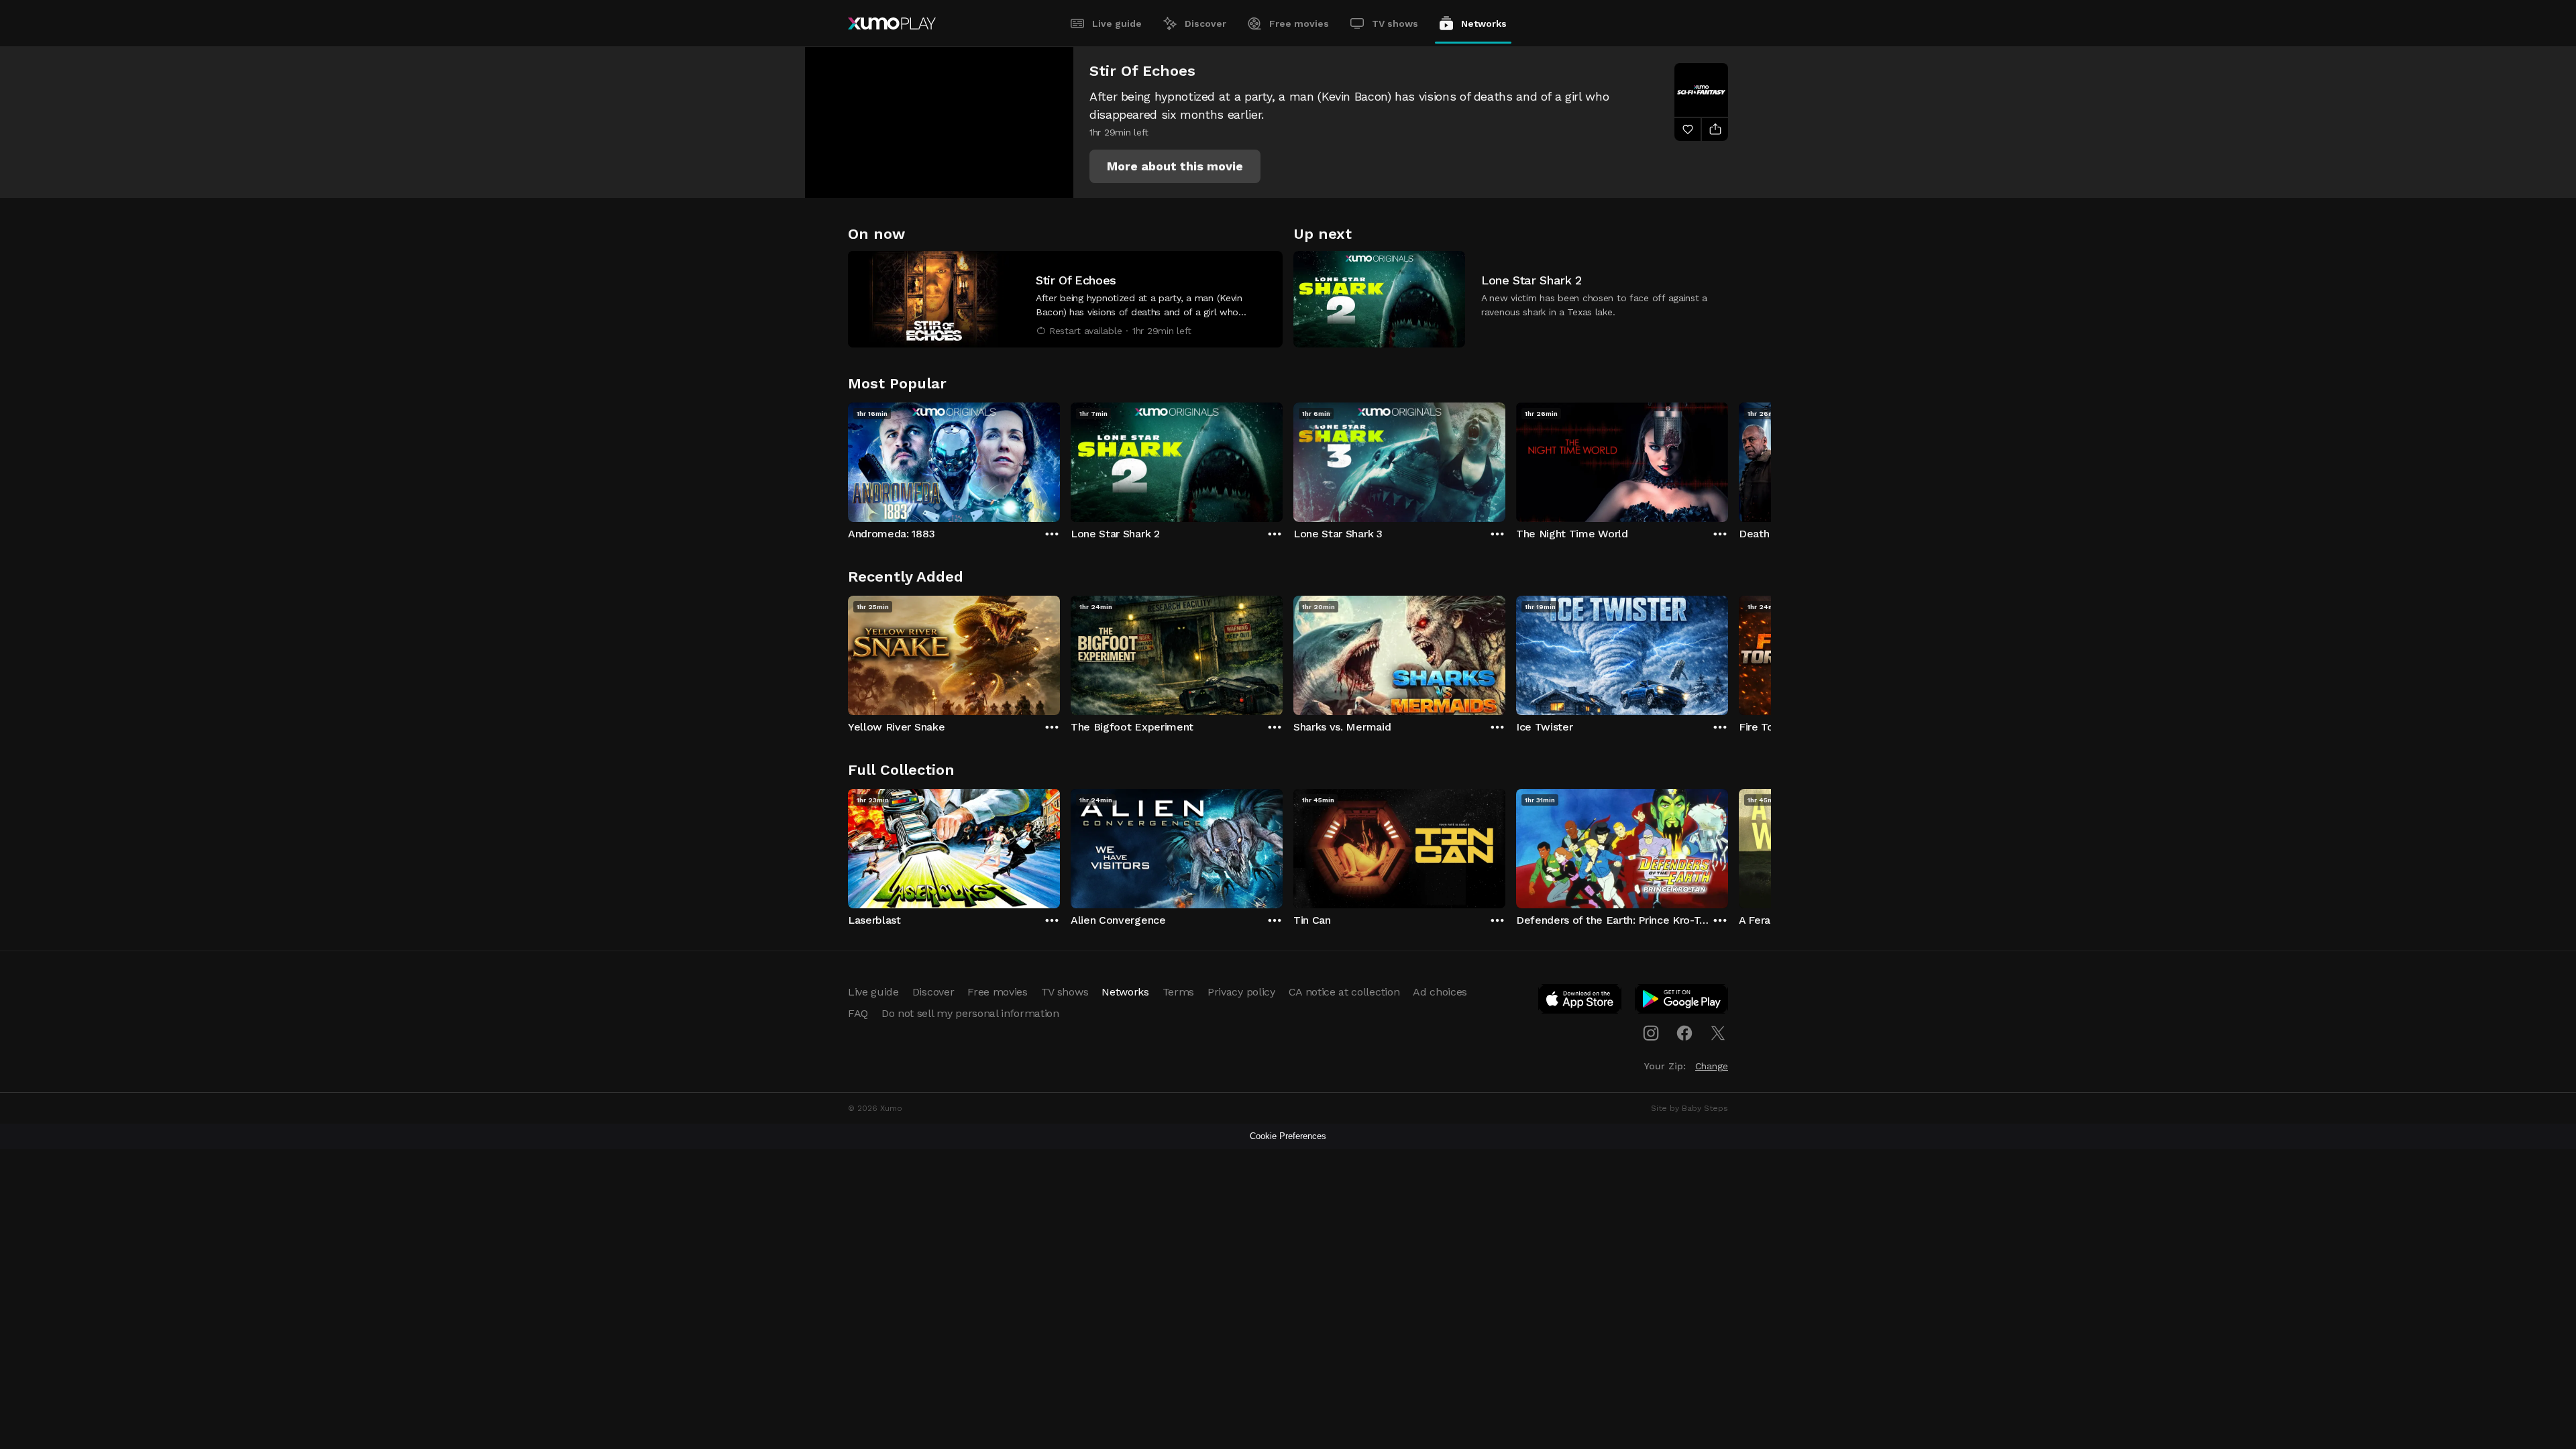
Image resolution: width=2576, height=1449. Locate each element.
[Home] (892, 23)
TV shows (1395, 23)
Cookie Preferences (1288, 1136)
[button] (1175, 166)
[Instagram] (1651, 1033)
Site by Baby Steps (1689, 1108)
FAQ (858, 1013)
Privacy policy (1241, 992)
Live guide (1117, 23)
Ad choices (1440, 992)
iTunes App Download (1580, 1002)
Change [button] (1712, 1066)
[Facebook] (1684, 1033)
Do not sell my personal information (970, 1013)
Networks (1484, 23)
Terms (1178, 992)
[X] (1718, 1033)
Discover (1205, 23)
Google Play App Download (1682, 1002)
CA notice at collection (1344, 992)
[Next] (1728, 459)
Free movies (1299, 23)
